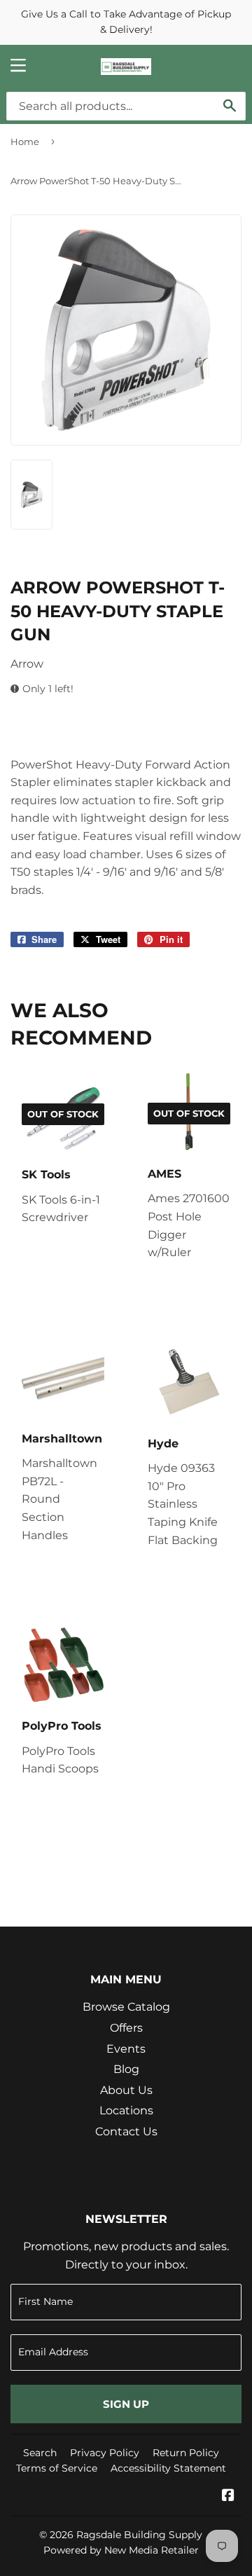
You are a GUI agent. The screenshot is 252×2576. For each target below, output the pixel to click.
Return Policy (186, 2453)
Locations (126, 2110)
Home (25, 142)
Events (126, 2049)
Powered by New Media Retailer (121, 2550)
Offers (126, 2028)
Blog (126, 2069)
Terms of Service (57, 2468)
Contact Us (126, 2131)
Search (40, 2453)
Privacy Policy (105, 2453)
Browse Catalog (126, 2007)
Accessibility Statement (168, 2468)
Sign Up (126, 2404)
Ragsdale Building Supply (139, 2535)
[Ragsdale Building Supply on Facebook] (228, 2496)
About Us (126, 2090)
